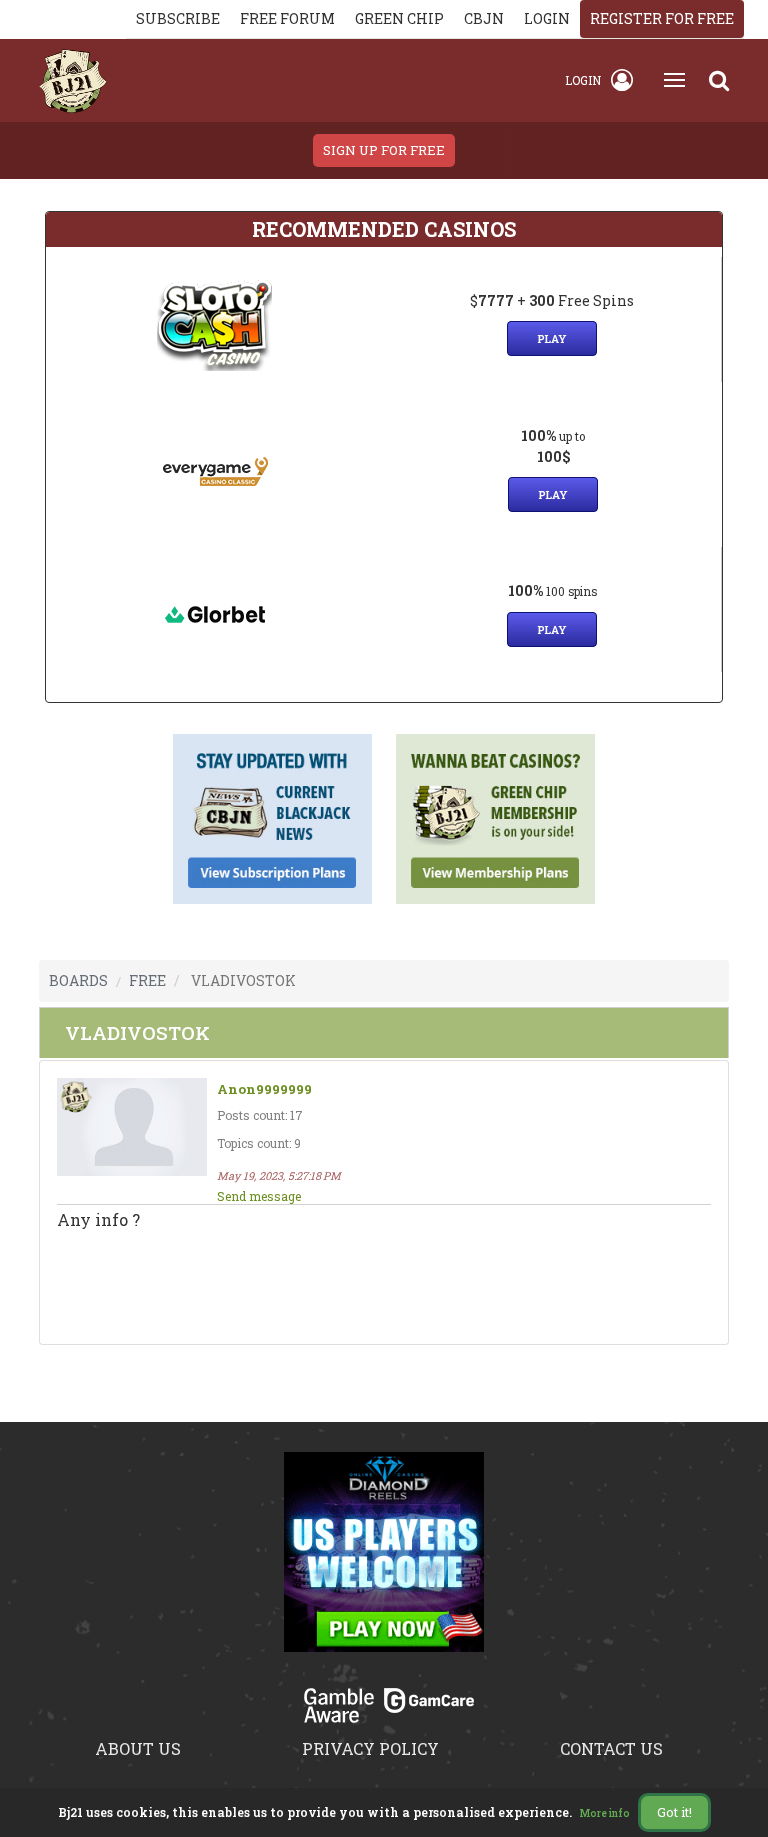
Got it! (674, 1812)
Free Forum (287, 18)
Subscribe (178, 18)
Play (552, 338)
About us (138, 1748)
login (547, 18)
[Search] (719, 80)
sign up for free (384, 150)
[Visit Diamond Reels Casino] (384, 1563)
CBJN (484, 18)
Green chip (399, 18)
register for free (662, 18)
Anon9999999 (264, 1089)
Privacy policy (370, 1748)
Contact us (611, 1748)
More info (605, 1813)
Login (583, 80)
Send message (259, 1196)
